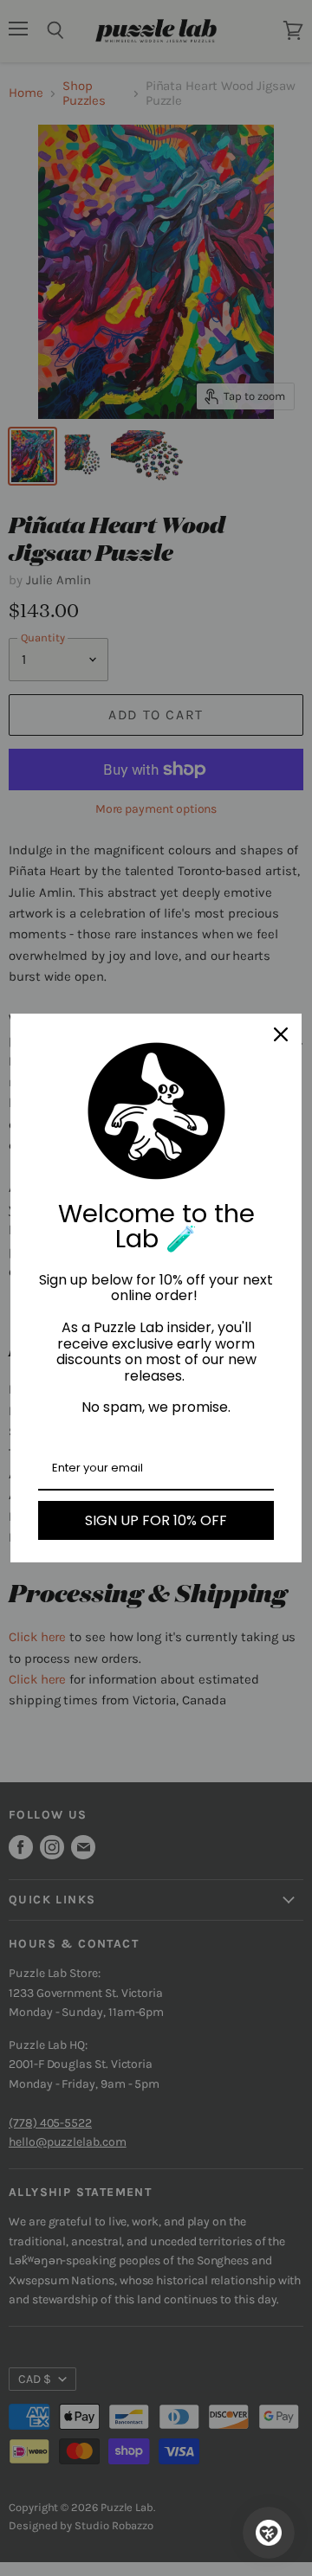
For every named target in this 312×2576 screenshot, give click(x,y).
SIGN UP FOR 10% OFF (156, 1520)
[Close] (281, 1034)
